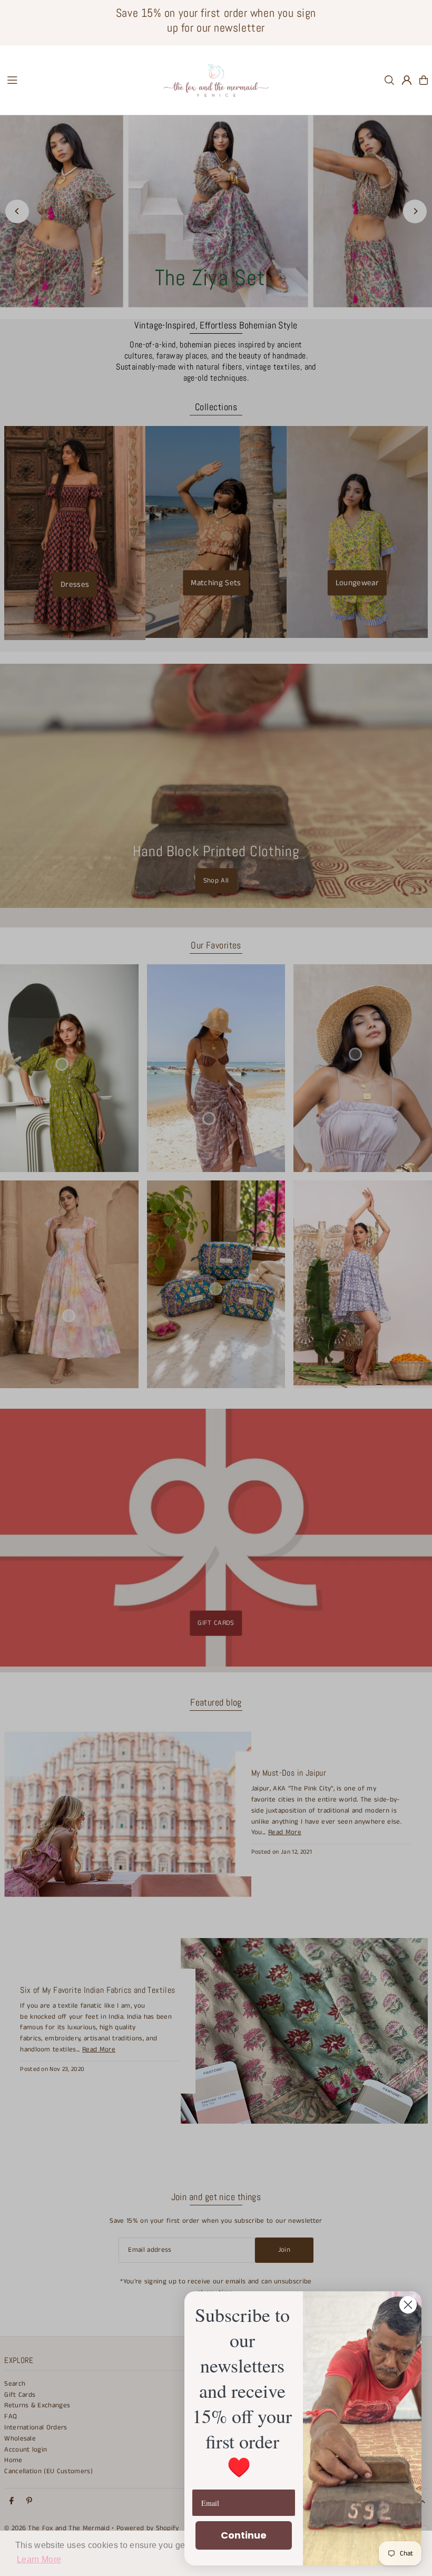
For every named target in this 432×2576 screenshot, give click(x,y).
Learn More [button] (39, 2559)
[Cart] (424, 80)
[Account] (407, 80)
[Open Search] (389, 80)
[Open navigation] (80, 80)
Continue (244, 2535)
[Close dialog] (408, 2305)
